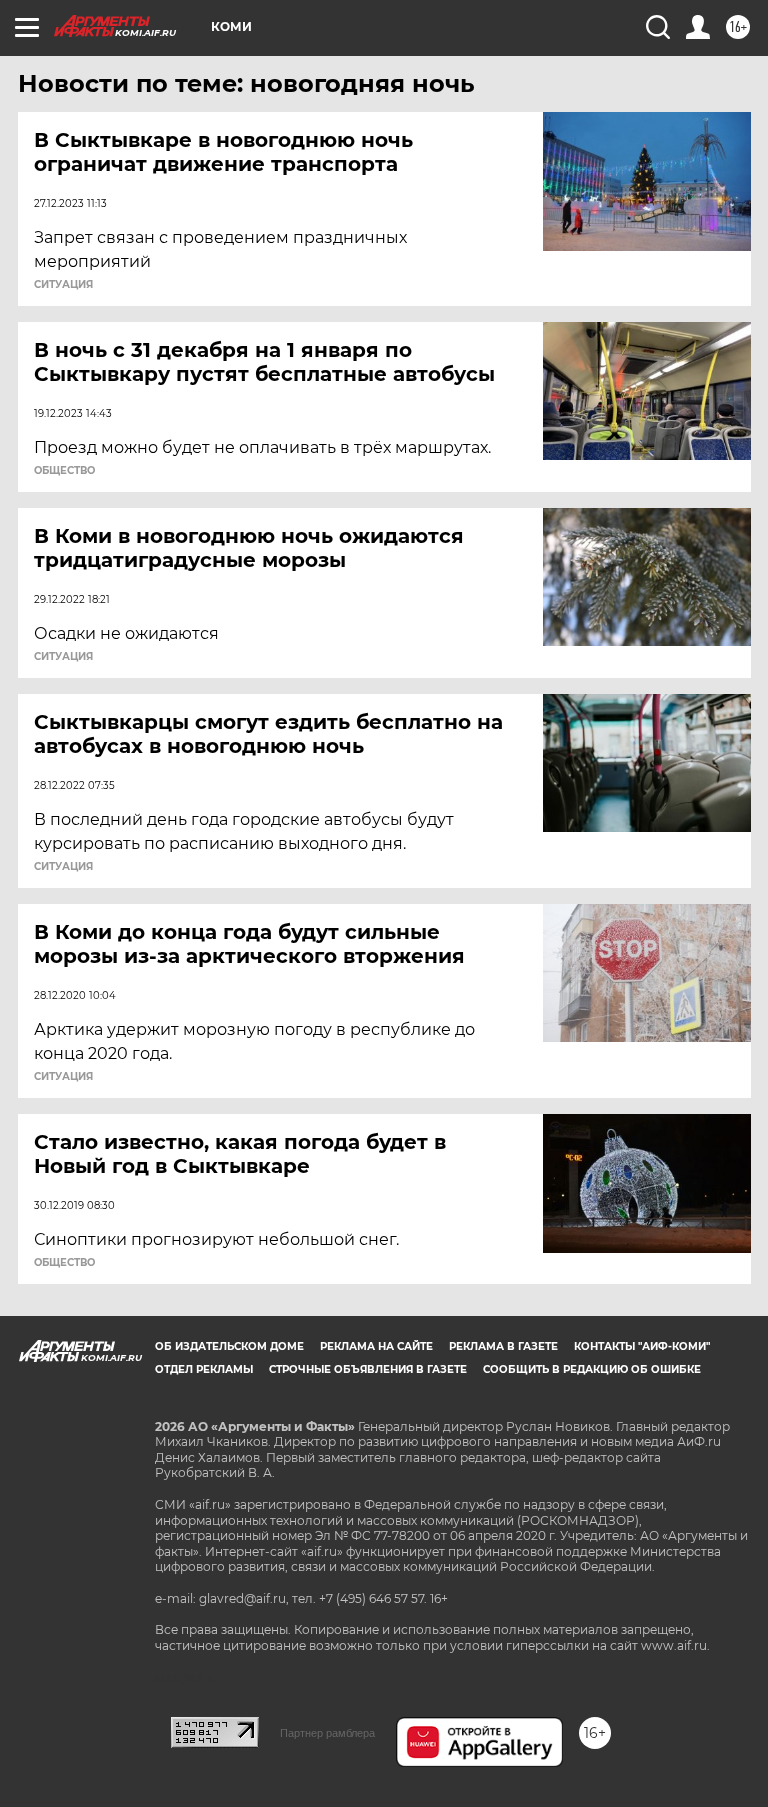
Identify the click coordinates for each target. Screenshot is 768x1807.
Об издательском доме (229, 1346)
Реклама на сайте (376, 1346)
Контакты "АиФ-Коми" (642, 1346)
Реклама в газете (503, 1346)
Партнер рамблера (327, 1733)
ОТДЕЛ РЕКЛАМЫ (204, 1369)
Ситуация (63, 285)
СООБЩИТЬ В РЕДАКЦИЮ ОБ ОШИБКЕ (592, 1369)
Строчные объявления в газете (368, 1369)
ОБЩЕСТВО (64, 471)
